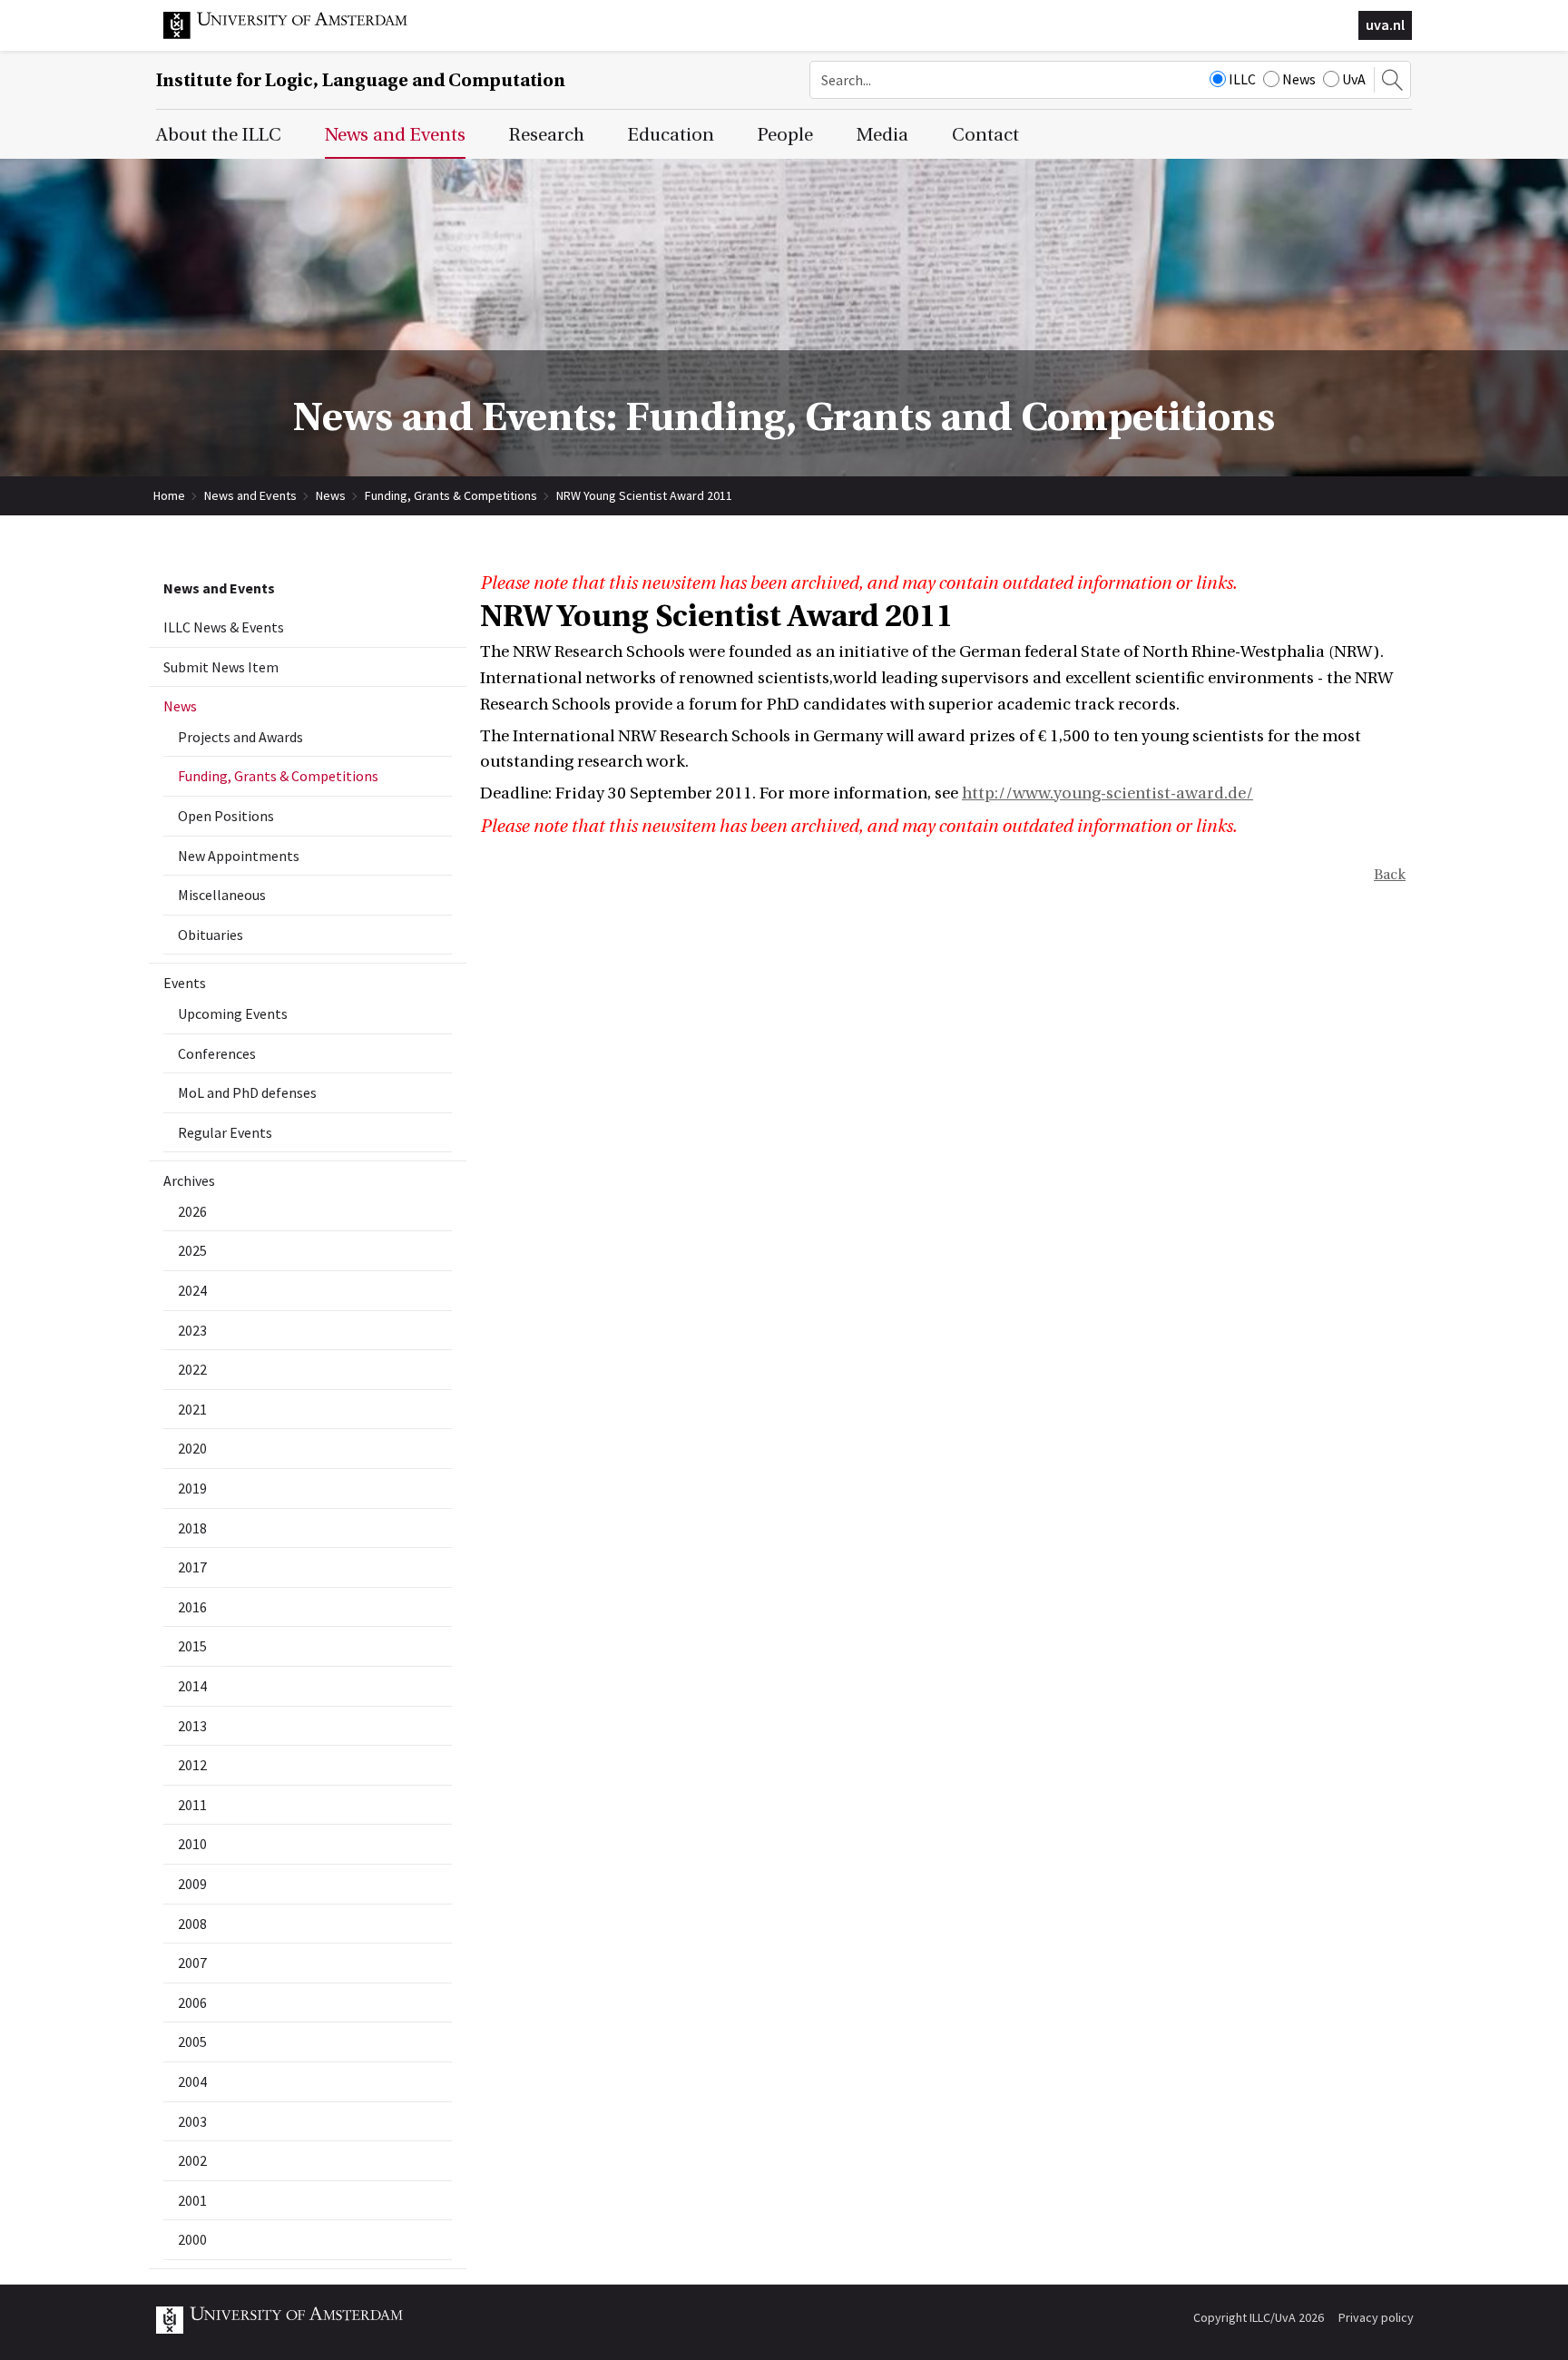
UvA (1354, 79)
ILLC (1242, 79)
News (1299, 79)
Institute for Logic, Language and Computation (361, 80)
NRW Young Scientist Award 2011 (644, 495)
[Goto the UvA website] (299, 34)
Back (1390, 875)
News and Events (250, 495)
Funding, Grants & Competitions (451, 495)
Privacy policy (1376, 2317)
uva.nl (1385, 24)
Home (169, 495)
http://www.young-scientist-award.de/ (1107, 793)
